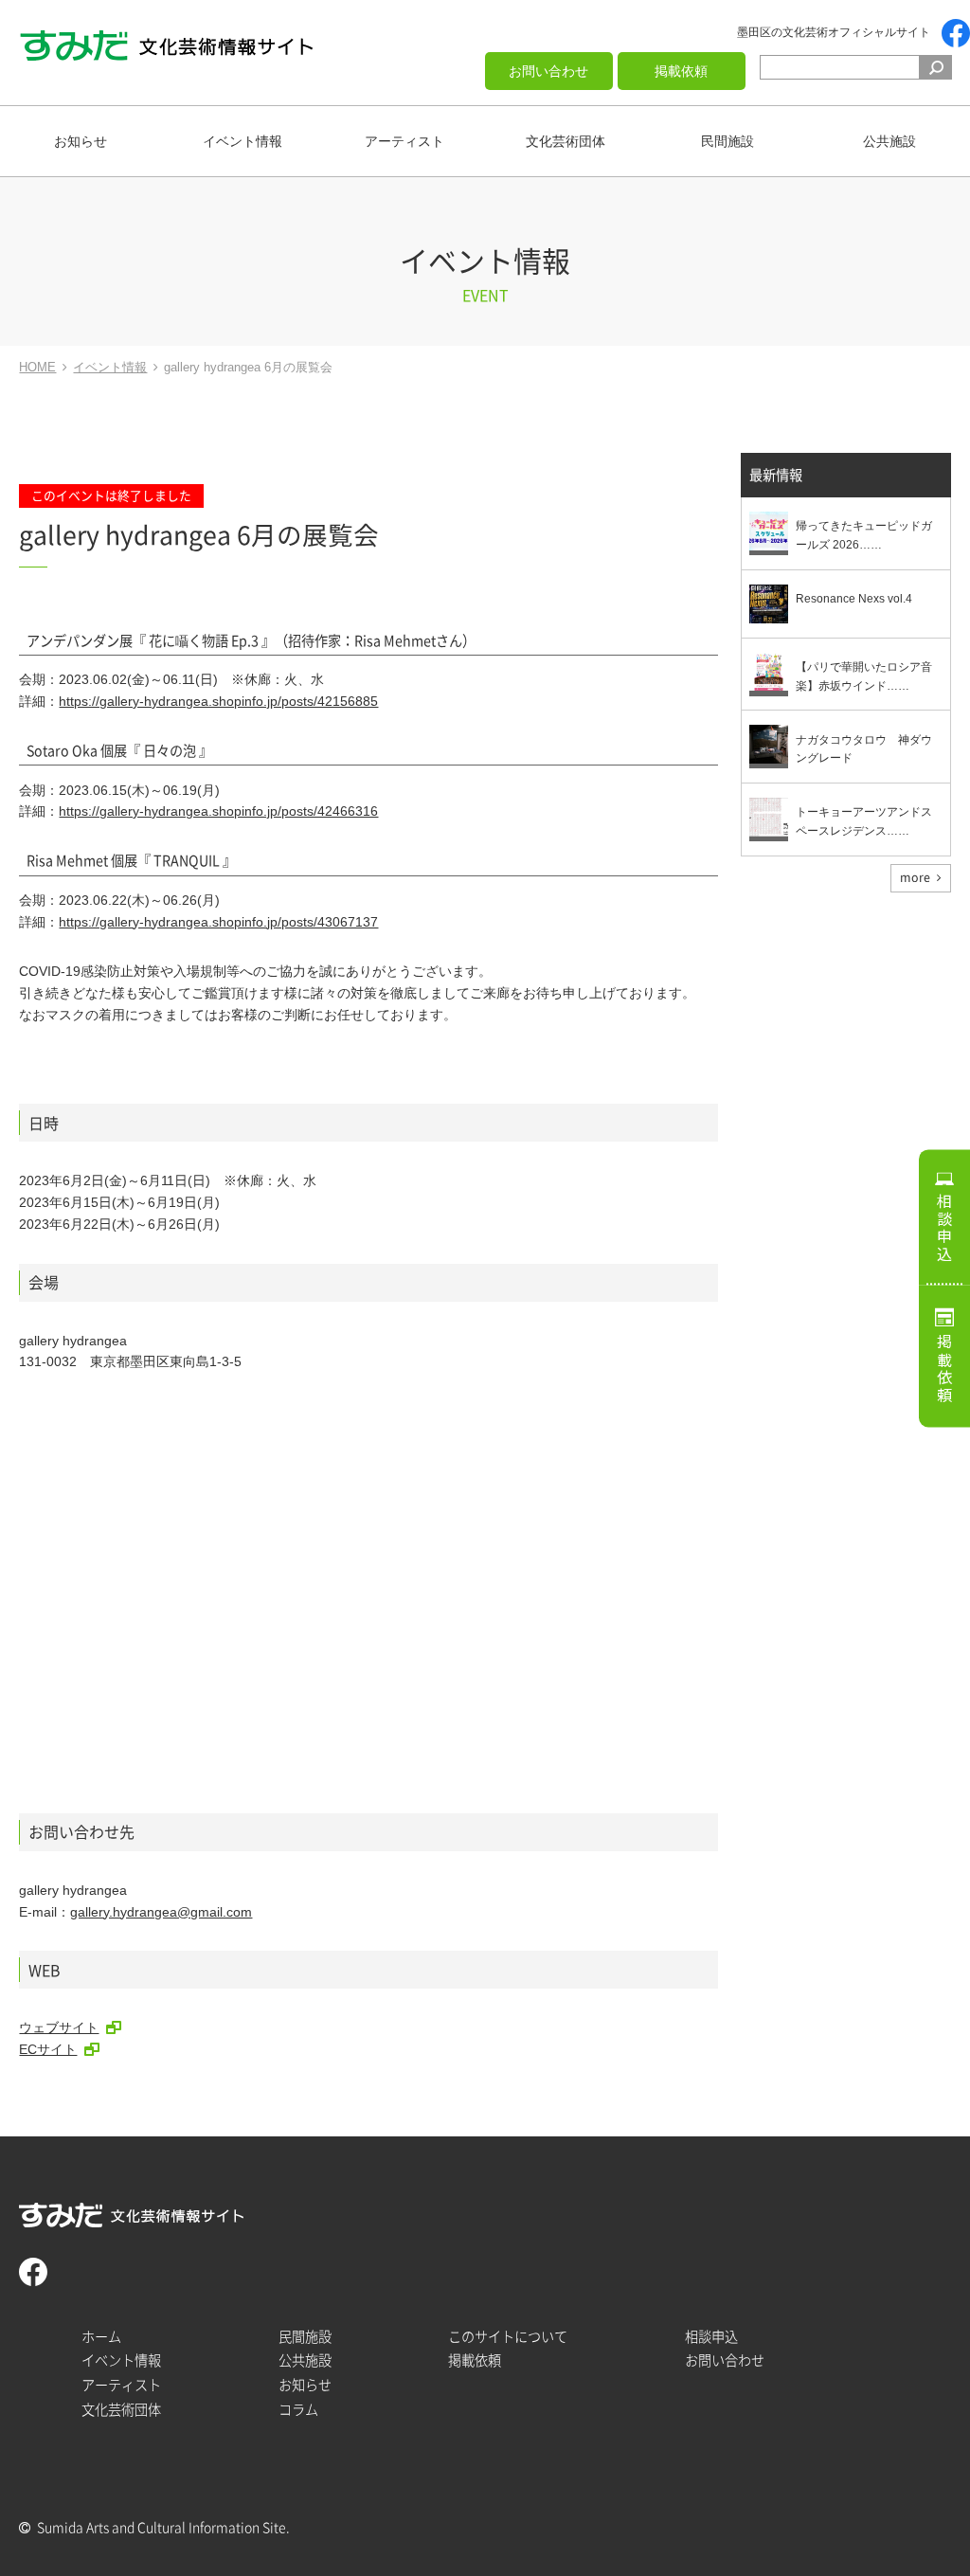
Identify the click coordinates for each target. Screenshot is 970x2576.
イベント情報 (242, 141)
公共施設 (889, 141)
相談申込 (944, 1228)
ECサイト (48, 2049)
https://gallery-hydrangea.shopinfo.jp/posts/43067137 (218, 922)
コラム (298, 2410)
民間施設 (727, 141)
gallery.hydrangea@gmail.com (161, 1912)
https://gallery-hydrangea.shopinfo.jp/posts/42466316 (218, 811)
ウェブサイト (59, 2027)
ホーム (101, 2337)
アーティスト (404, 141)
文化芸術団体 (566, 141)
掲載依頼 (681, 71)
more (915, 877)
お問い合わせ (548, 71)
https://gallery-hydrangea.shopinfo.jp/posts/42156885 (218, 701)
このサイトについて (508, 2337)
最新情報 (776, 475)
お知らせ (81, 141)
